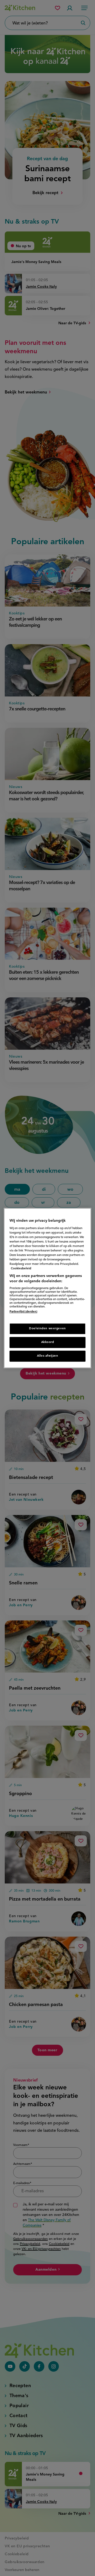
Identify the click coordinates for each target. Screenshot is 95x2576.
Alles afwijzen (48, 1356)
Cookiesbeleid (21, 1269)
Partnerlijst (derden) (23, 1312)
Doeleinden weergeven (47, 1329)
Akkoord (48, 1342)
